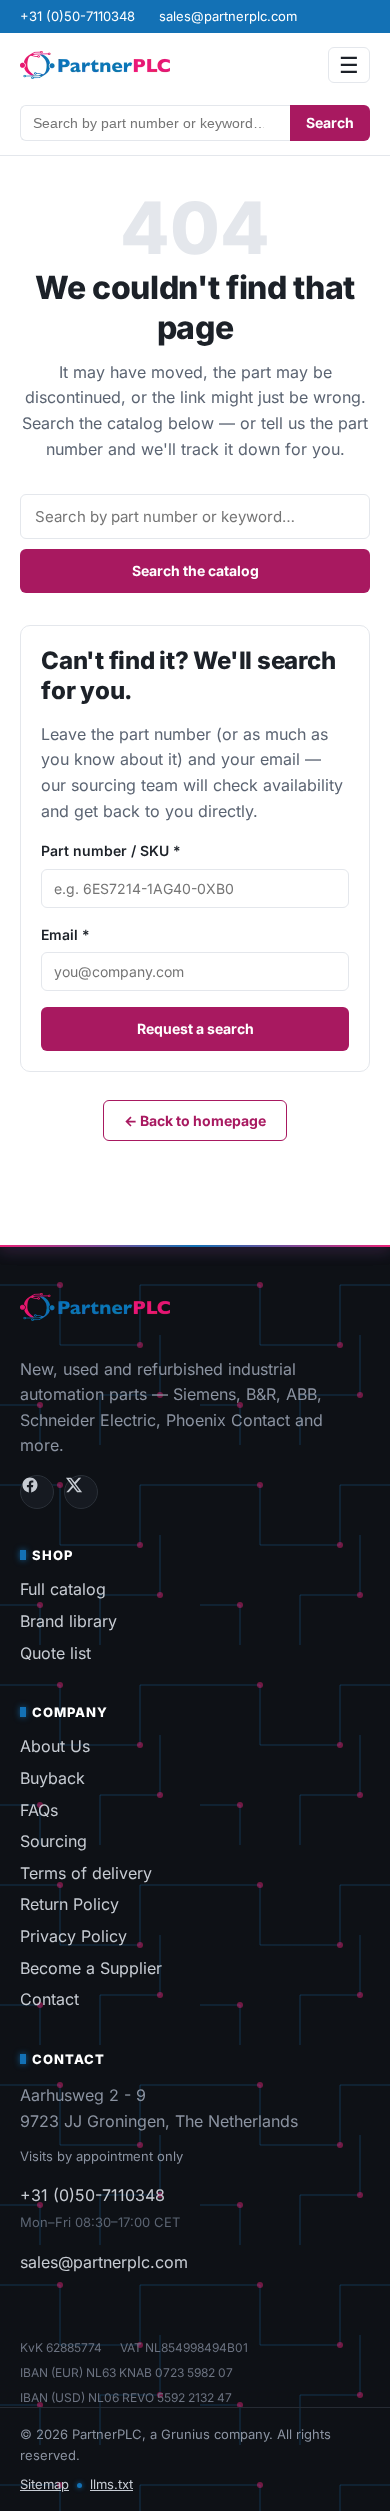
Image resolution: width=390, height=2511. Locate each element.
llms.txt (111, 2484)
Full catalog (63, 1589)
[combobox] (155, 123)
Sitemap (44, 2484)
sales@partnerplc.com (104, 2262)
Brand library (68, 1621)
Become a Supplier (91, 1968)
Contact (49, 1999)
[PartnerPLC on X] (81, 1492)
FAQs (39, 1810)
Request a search (195, 1028)
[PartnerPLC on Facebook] (37, 1492)
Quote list (55, 1653)
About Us (55, 1746)
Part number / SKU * (111, 850)
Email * (65, 934)
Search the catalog (195, 570)
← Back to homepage (195, 1120)
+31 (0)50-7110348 (92, 2195)
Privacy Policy (73, 1936)
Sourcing (53, 1841)
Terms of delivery (86, 1873)
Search (330, 122)
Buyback (52, 1778)
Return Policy (69, 1904)
